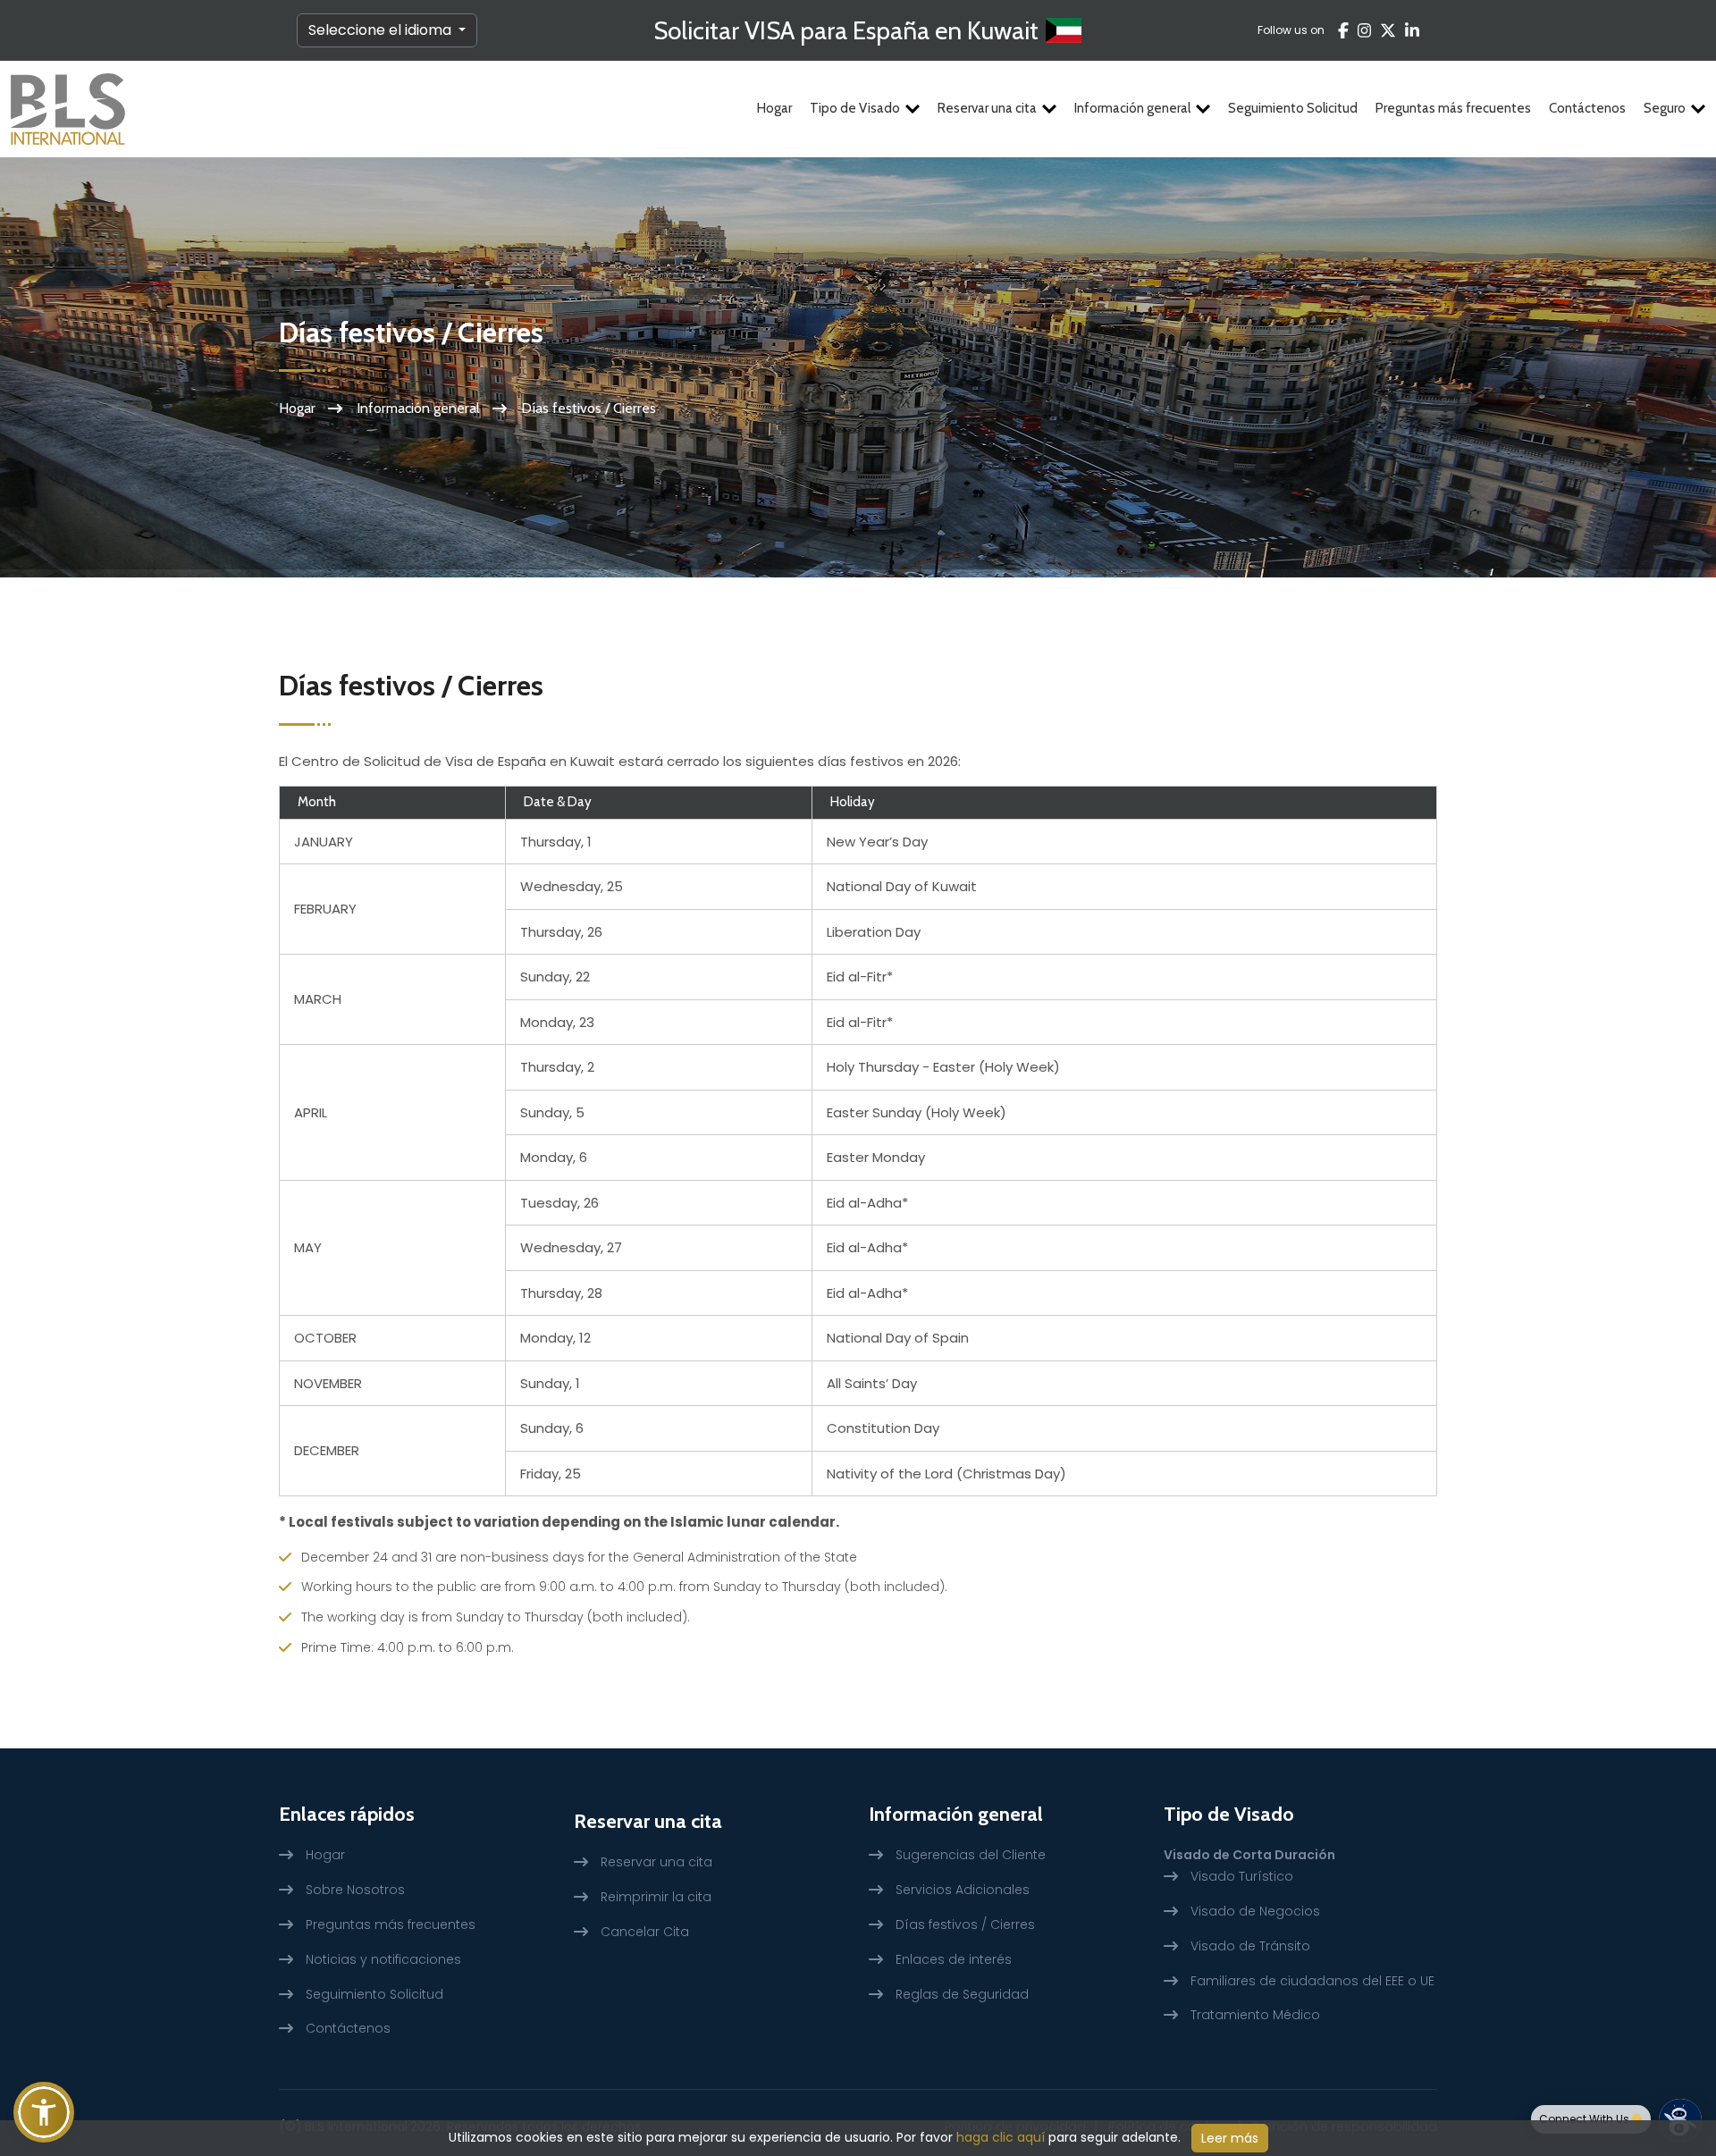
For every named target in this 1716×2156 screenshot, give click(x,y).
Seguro (1665, 108)
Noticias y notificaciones (383, 1959)
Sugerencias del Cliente (971, 1855)
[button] (44, 2112)
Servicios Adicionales (963, 1890)
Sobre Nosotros (355, 1890)
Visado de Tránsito (1250, 1946)
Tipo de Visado (855, 108)
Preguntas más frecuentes (1453, 108)
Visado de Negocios (1255, 1911)
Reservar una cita (987, 108)
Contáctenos (1587, 108)
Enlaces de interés (954, 1959)
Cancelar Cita (645, 1932)
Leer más (1230, 2138)
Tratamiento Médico (1255, 2015)
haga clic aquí (1001, 2137)
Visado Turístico (1242, 1876)
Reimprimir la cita (656, 1897)
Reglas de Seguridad (962, 1994)
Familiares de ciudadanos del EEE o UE (1312, 1981)
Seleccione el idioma (382, 30)
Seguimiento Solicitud (1293, 108)
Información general (1132, 108)
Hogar (774, 108)
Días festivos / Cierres (965, 1924)
